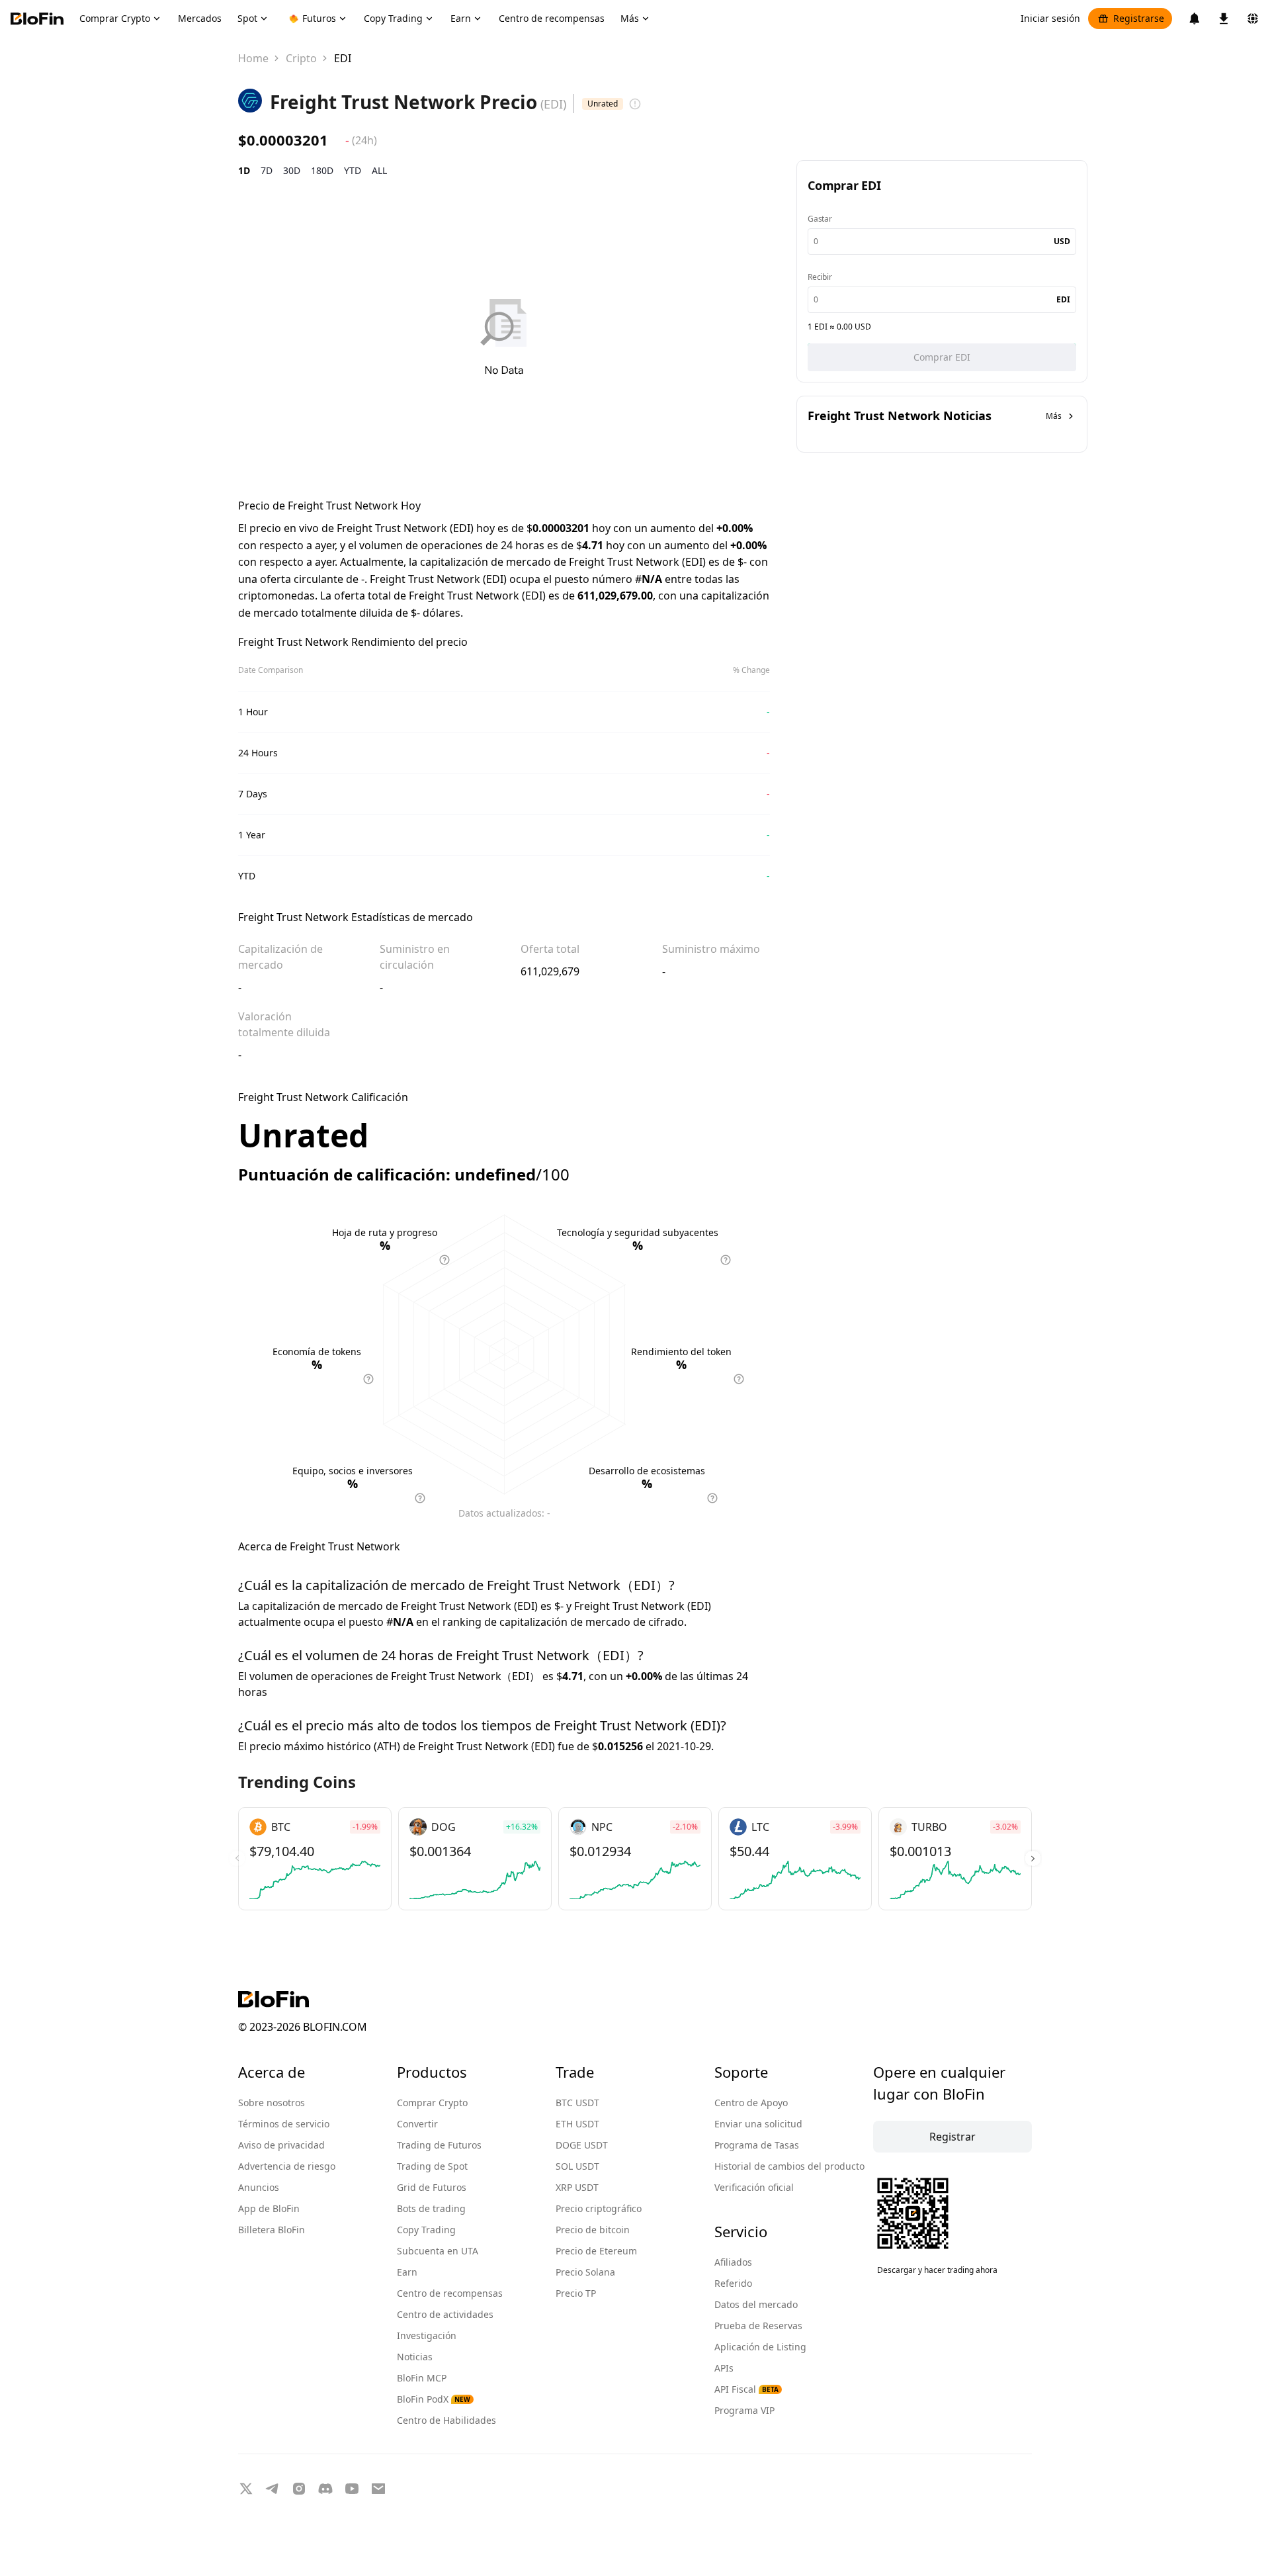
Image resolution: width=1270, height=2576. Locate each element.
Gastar (820, 219)
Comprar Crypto (432, 2103)
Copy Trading (426, 2230)
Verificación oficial (754, 2187)
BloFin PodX (434, 2399)
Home (253, 58)
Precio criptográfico (599, 2208)
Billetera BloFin (272, 2230)
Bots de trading (431, 2208)
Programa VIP (744, 2410)
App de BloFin (269, 2208)
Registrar (952, 2137)
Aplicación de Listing (760, 2347)
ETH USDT (577, 2124)
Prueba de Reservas (758, 2326)
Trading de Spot (432, 2166)
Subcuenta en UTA (438, 2251)
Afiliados (733, 2262)
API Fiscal (746, 2389)
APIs (724, 2368)
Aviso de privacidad (281, 2145)
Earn (407, 2272)
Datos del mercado (756, 2304)
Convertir (417, 2124)
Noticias (415, 2357)
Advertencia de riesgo (287, 2166)
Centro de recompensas (450, 2293)
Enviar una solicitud (758, 2124)
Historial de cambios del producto (789, 2166)
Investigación (427, 2335)
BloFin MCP (422, 2378)
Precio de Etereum (596, 2251)
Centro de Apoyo (751, 2103)
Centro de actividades (445, 2314)
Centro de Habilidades (446, 2420)
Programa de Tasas (757, 2145)
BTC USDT (577, 2103)
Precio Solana (585, 2272)
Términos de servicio (284, 2124)
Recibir (820, 277)
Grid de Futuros (432, 2187)
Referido (733, 2283)
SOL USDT (577, 2166)
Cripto (301, 58)
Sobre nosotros (272, 2103)
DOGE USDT (582, 2145)
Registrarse (1139, 18)
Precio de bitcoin (593, 2230)
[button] (1033, 1859)
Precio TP (576, 2293)
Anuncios (259, 2187)
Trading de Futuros (439, 2145)
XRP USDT (577, 2187)
